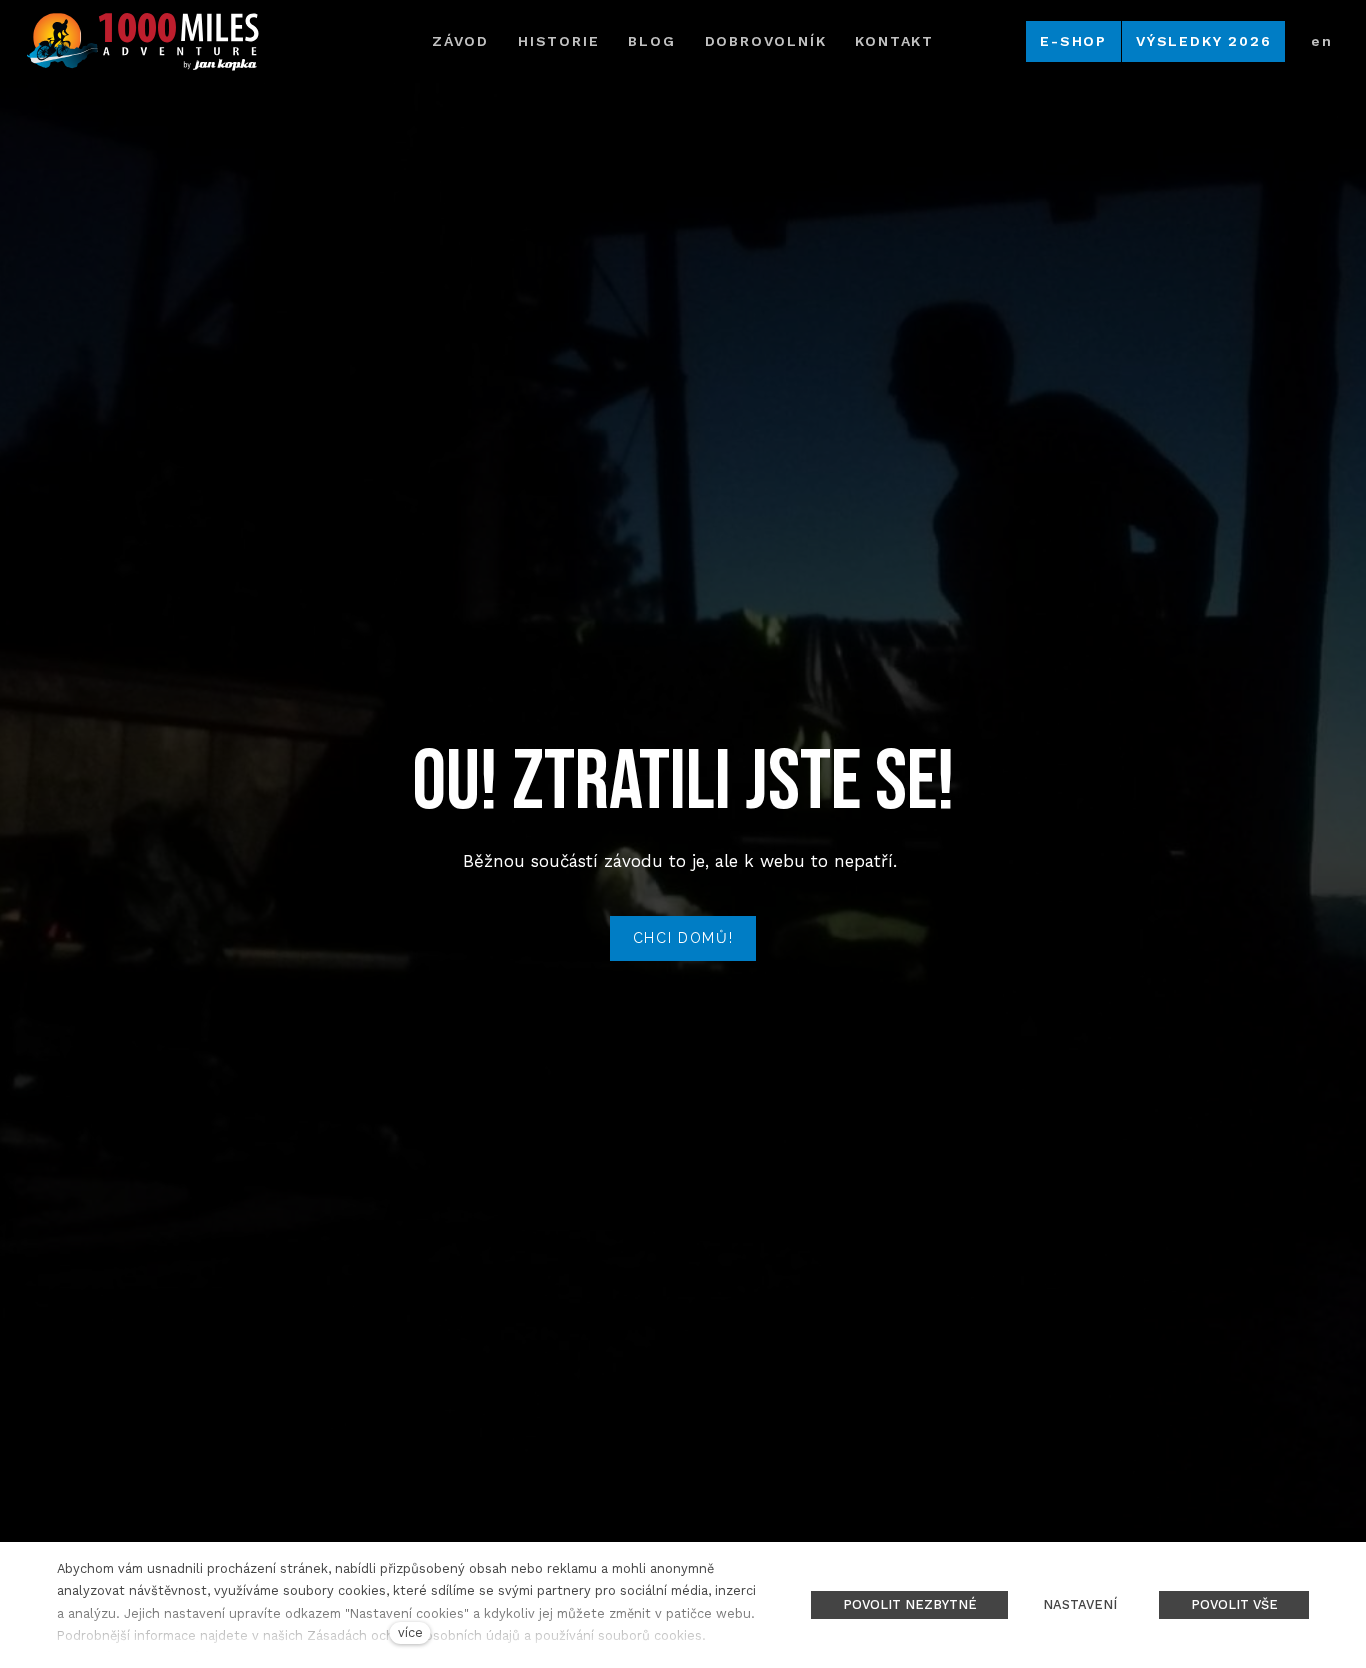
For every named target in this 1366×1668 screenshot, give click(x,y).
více (410, 1632)
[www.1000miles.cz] (142, 41)
